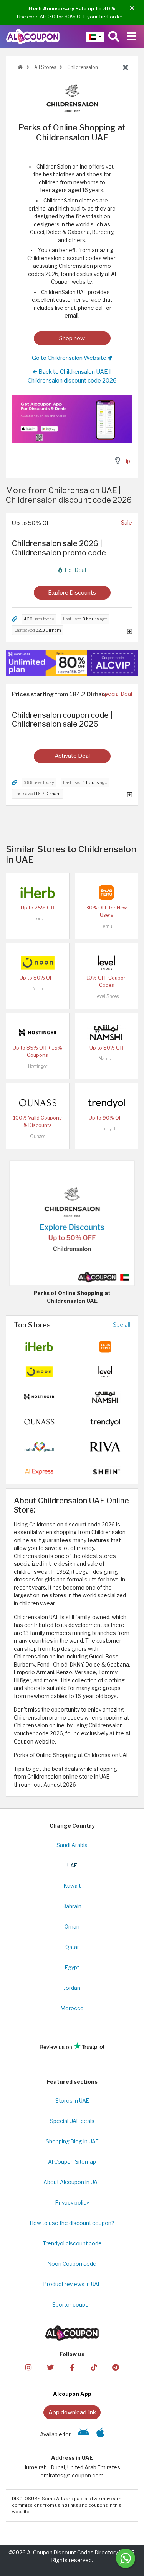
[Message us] (126, 2558)
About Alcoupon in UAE (72, 2182)
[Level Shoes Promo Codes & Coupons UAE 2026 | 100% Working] (106, 962)
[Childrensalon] (72, 97)
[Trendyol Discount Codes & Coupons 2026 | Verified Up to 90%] (106, 1102)
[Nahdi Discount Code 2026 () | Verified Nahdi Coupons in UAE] (39, 1446)
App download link (72, 2412)
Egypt (72, 1968)
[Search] (114, 37)
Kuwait (72, 1886)
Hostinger (38, 1066)
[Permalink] (15, 619)
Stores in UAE (72, 2101)
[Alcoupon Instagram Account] (28, 2367)
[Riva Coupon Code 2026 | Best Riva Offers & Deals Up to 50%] (105, 1446)
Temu (106, 926)
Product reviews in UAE (72, 2284)
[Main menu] (132, 37)
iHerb (38, 919)
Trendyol (107, 1129)
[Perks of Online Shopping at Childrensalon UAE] (72, 1223)
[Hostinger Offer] (72, 663)
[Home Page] (33, 36)
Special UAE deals (72, 2121)
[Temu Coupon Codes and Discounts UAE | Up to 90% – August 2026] (106, 892)
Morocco (72, 2008)
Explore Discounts (72, 593)
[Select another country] (95, 37)
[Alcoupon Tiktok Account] (94, 2367)
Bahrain (72, 1906)
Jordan (72, 1988)
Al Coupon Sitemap (72, 2162)
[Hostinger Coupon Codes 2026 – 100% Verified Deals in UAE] (38, 1032)
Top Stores (32, 1325)
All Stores (45, 67)
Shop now (72, 338)
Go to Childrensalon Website (70, 358)
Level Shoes (107, 996)
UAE (72, 1866)
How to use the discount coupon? (72, 2223)
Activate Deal (72, 756)
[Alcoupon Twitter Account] (50, 2367)
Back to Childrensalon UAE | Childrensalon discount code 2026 (72, 376)
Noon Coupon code (72, 2264)
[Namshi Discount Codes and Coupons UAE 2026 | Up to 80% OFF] (106, 1032)
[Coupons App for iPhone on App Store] (100, 2434)
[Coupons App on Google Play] (84, 2434)
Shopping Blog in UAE (72, 2141)
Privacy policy (72, 2203)
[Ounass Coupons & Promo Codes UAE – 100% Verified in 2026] (38, 1102)
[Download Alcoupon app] (72, 419)
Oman (72, 1927)
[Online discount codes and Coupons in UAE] (20, 67)
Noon (38, 989)
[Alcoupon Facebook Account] (72, 2367)
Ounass (38, 1136)
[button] (132, 8)
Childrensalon (82, 67)
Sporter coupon (72, 2305)
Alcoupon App (72, 2394)
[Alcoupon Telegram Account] (116, 2367)
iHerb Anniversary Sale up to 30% (71, 8)
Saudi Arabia (72, 1845)
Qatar (72, 1947)
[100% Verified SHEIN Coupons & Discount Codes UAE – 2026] (105, 1471)
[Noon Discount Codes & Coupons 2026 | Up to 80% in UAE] (38, 962)
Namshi (107, 1059)
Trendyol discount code (72, 2243)
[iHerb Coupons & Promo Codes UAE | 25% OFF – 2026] (38, 892)
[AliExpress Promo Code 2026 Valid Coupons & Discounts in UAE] (39, 1471)
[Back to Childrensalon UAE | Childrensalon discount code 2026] (126, 68)
